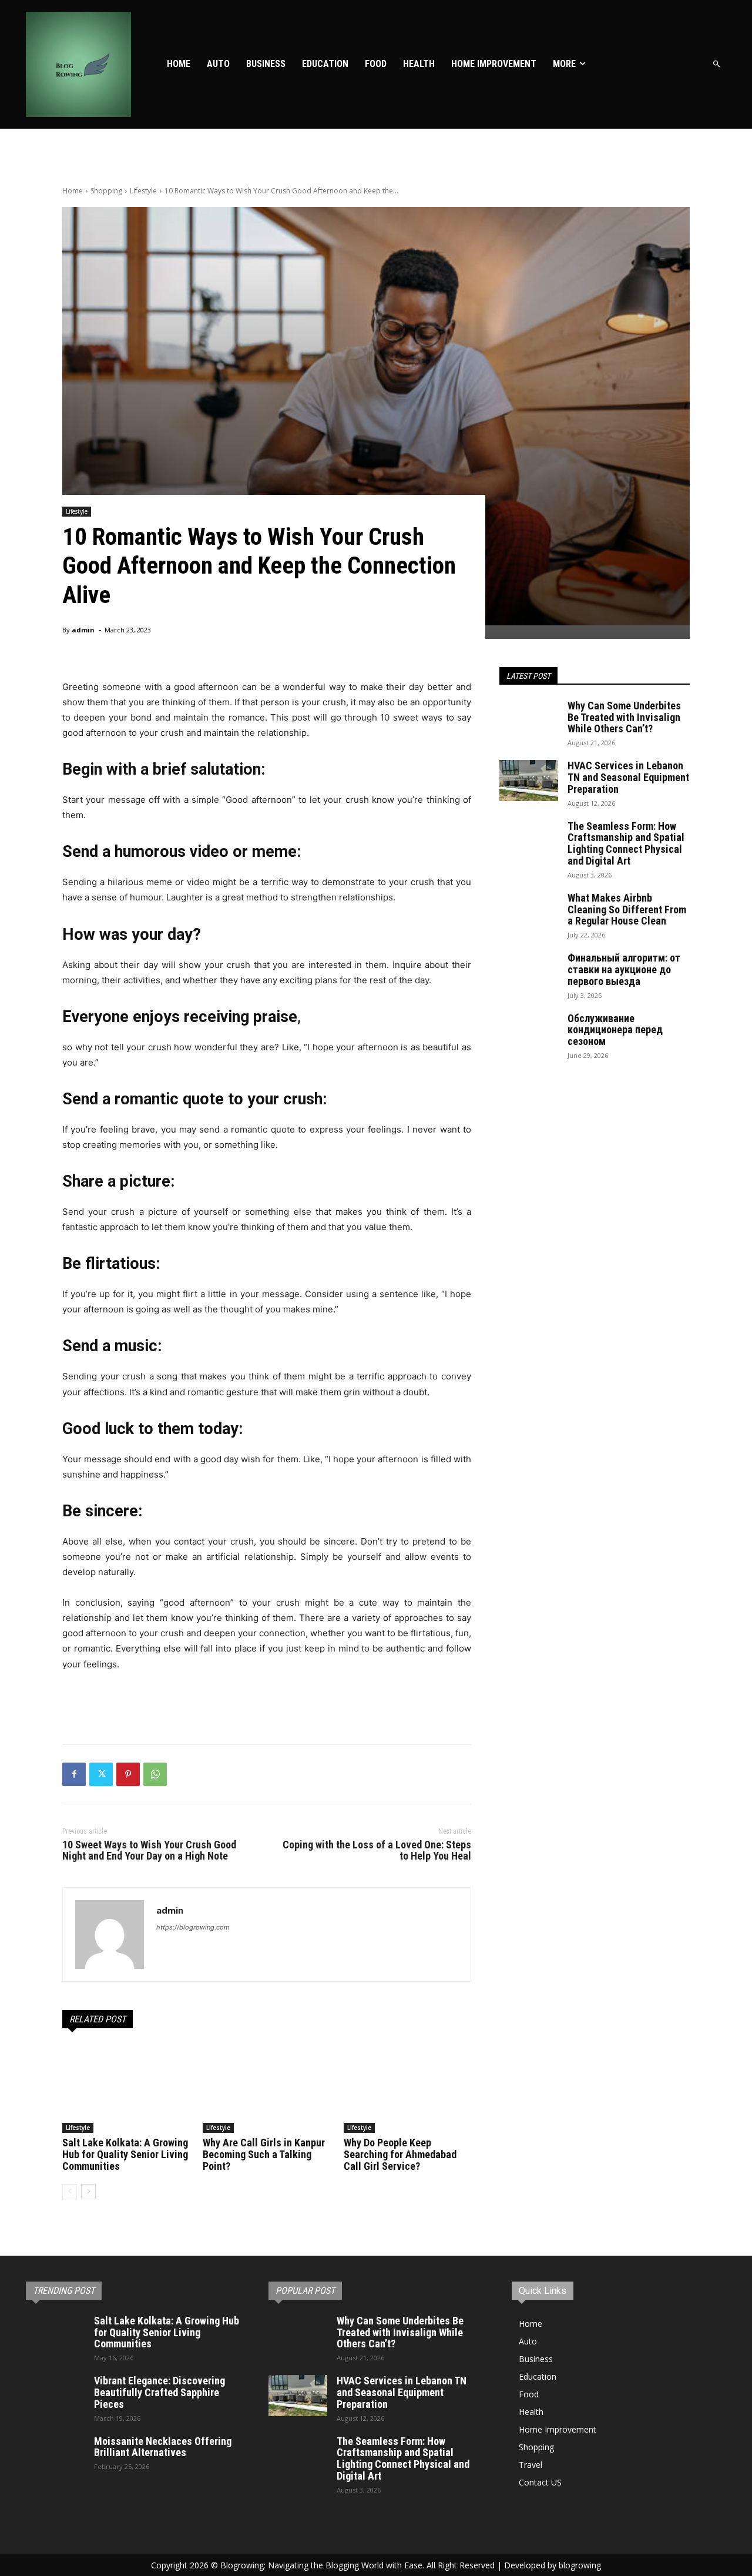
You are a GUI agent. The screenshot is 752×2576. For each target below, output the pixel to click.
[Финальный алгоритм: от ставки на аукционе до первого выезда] (529, 973)
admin (83, 630)
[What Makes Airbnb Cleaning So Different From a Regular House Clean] (529, 913)
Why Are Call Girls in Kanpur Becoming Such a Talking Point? (264, 2154)
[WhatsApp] (155, 1774)
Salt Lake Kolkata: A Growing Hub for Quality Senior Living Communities (125, 2154)
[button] (717, 64)
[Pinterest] (128, 1774)
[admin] (110, 1934)
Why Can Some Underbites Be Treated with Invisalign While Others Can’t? (624, 717)
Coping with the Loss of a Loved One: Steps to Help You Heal (377, 1850)
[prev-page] (70, 2192)
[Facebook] (74, 1774)
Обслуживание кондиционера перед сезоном (615, 1030)
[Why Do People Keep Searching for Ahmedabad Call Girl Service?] (407, 2088)
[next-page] (88, 2192)
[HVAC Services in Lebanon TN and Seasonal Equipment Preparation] (529, 780)
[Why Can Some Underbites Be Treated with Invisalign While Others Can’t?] (529, 721)
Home (73, 191)
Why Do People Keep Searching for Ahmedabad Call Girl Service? (400, 2154)
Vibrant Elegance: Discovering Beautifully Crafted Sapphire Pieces (160, 2392)
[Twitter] (101, 1774)
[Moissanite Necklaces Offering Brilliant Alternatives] (55, 2456)
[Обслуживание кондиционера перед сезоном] (529, 1033)
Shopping (106, 191)
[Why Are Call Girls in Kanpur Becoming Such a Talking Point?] (266, 2088)
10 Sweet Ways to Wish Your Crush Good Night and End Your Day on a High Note (149, 1850)
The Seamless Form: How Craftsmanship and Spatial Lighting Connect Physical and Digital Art (626, 843)
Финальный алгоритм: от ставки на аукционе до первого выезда (624, 969)
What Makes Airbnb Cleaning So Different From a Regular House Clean (627, 910)
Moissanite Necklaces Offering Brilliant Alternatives (163, 2447)
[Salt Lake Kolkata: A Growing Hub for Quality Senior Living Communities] (126, 2088)
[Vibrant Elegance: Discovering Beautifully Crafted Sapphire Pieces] (55, 2396)
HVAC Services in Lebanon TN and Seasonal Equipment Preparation (628, 777)
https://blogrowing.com (193, 1927)
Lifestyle (143, 191)
